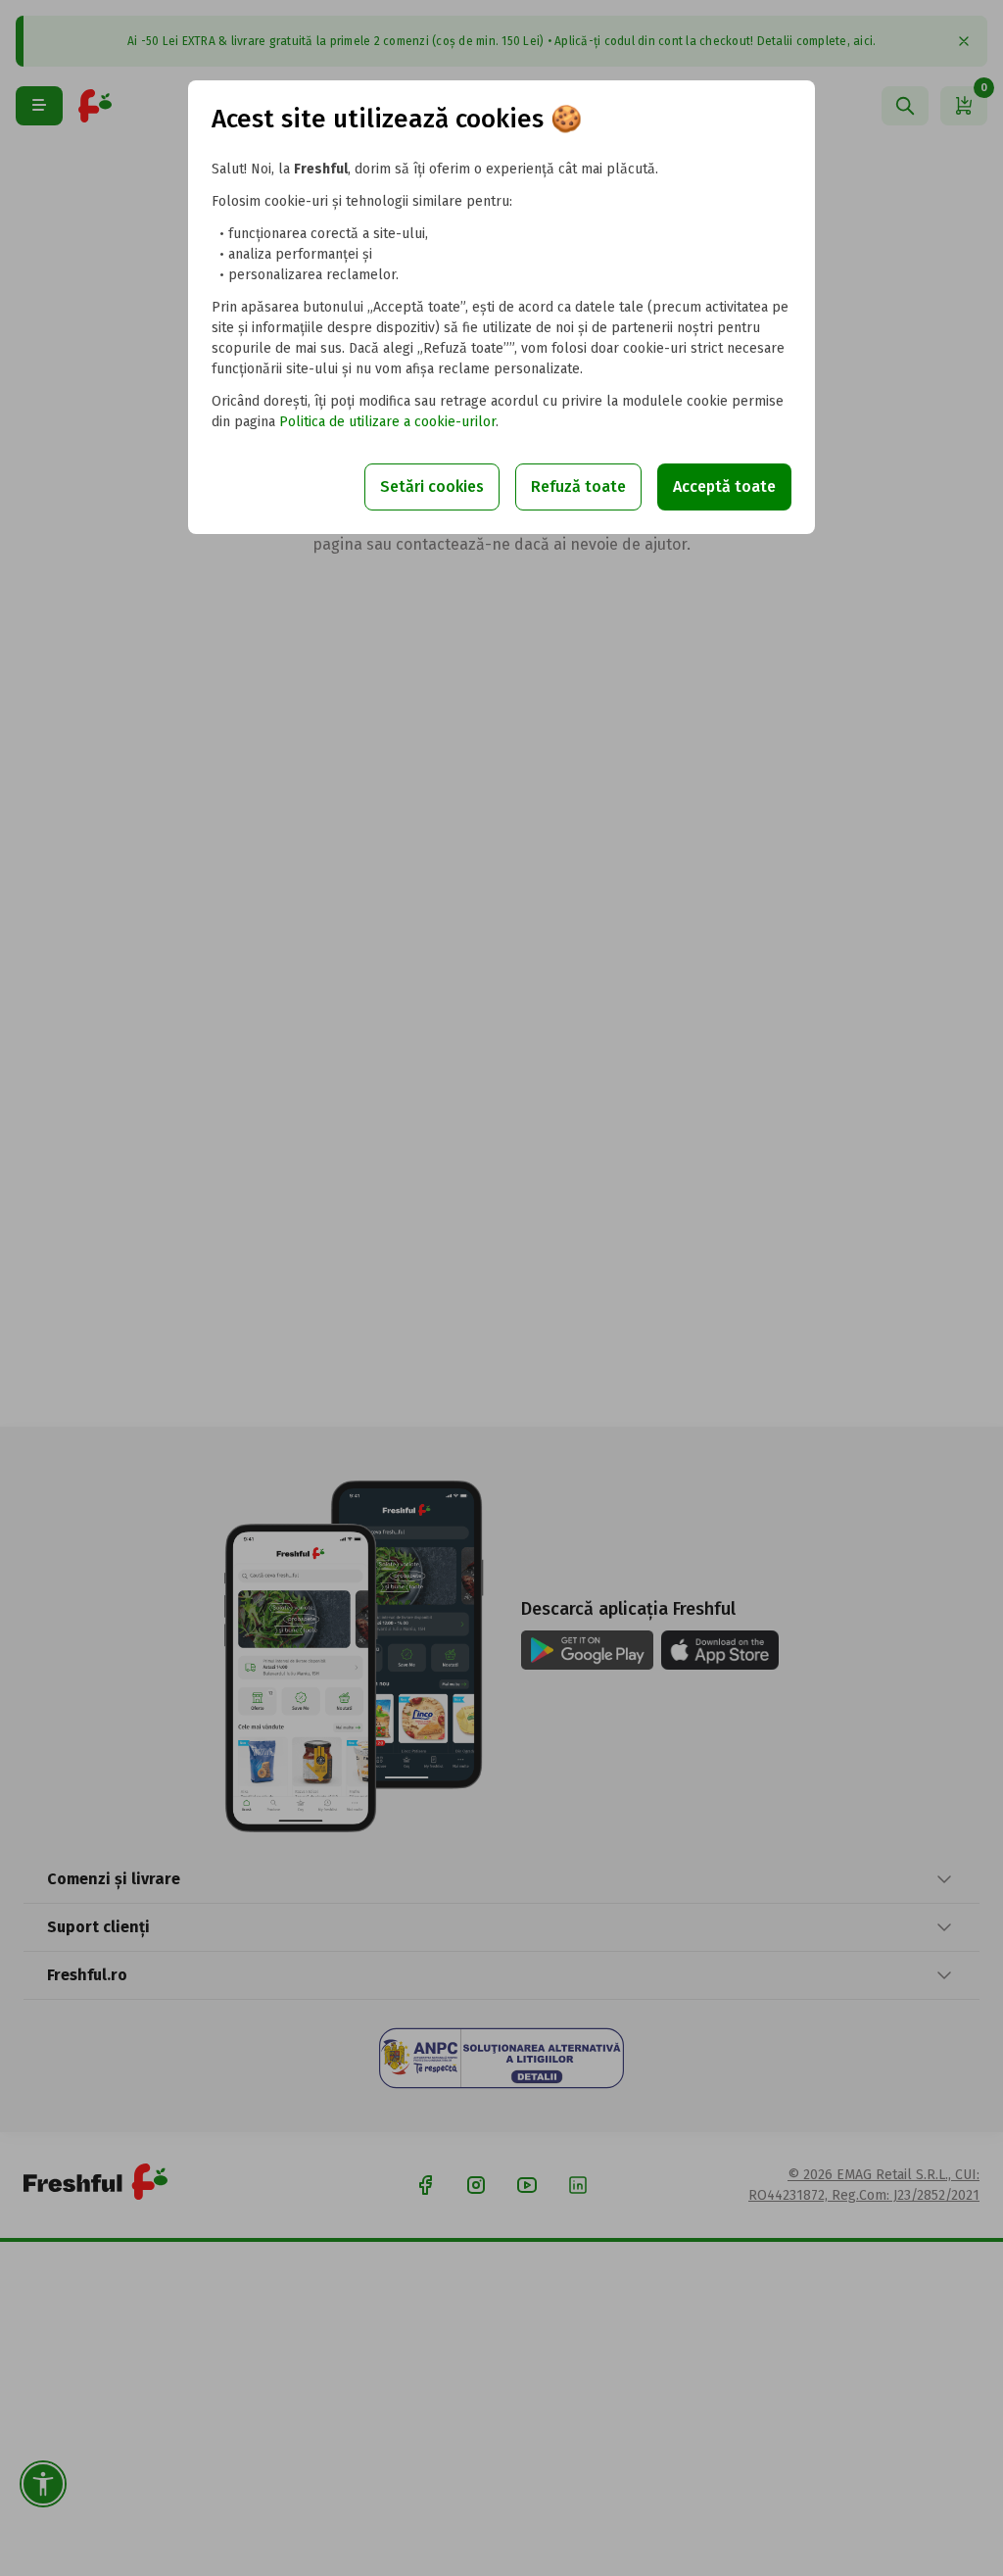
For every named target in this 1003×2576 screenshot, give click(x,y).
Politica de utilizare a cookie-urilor (387, 422)
